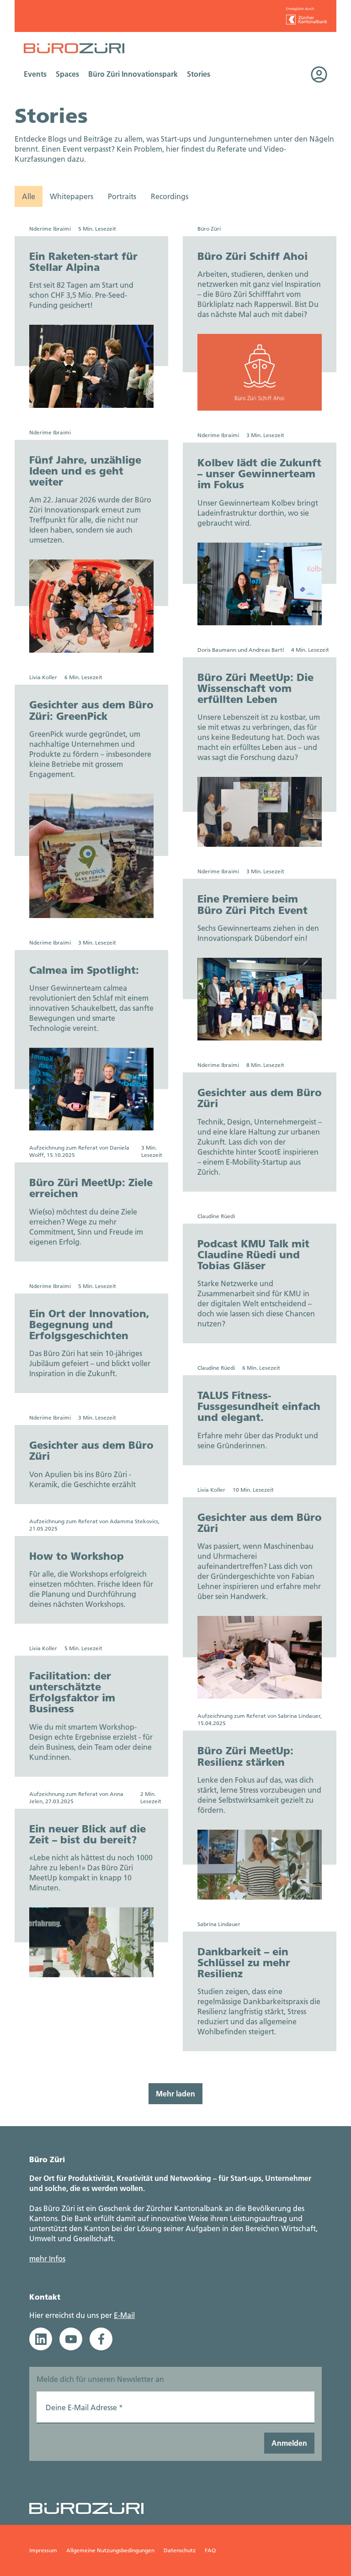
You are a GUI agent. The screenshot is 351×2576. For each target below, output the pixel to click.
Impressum (43, 2550)
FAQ (210, 2550)
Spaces (67, 74)
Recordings (170, 196)
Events (35, 74)
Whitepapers (72, 196)
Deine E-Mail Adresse (84, 2407)
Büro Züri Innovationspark (133, 74)
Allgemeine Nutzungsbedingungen (110, 2550)
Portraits (122, 196)
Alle (29, 196)
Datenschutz (180, 2550)
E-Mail (124, 2315)
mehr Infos (47, 2258)
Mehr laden (175, 2093)
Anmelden (289, 2443)
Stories (199, 74)
